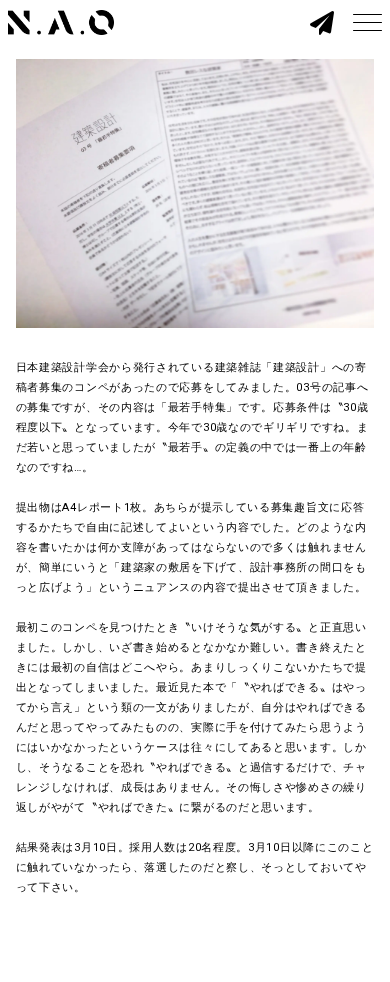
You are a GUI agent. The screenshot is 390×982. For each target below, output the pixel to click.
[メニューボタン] (367, 22)
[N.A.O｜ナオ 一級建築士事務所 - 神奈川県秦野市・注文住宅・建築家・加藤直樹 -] (61, 22)
